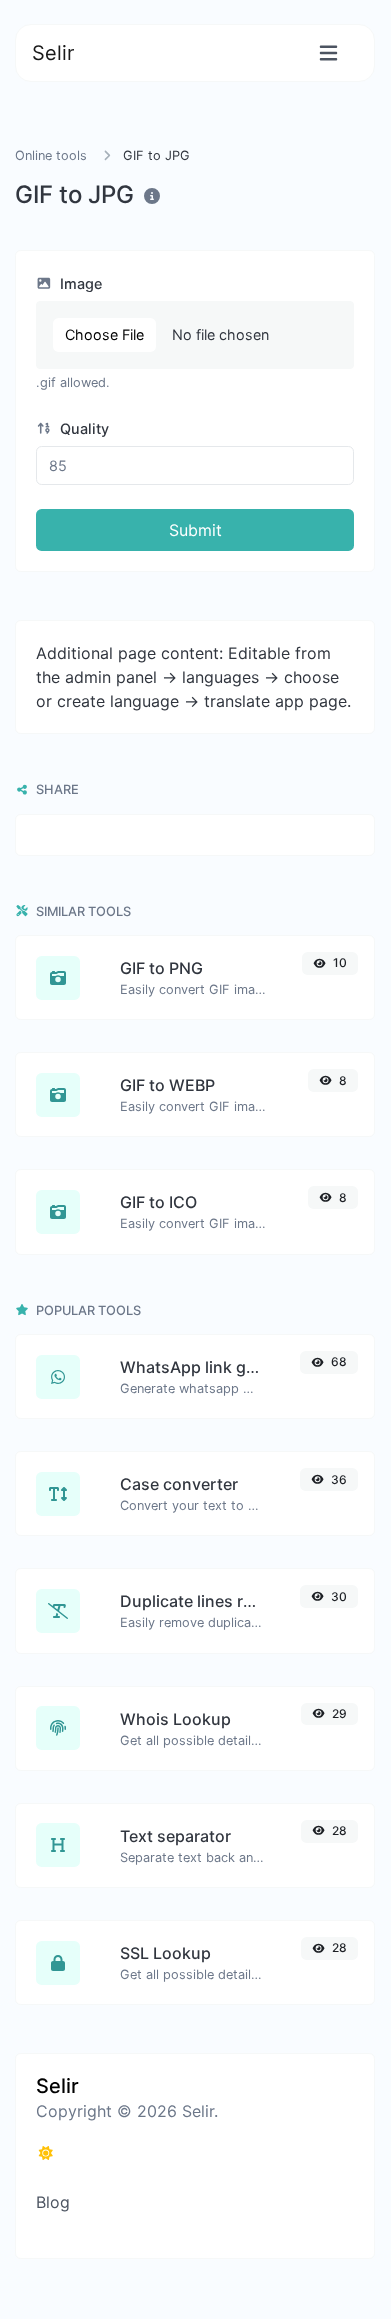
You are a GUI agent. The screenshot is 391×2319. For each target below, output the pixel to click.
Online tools (51, 155)
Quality (82, 428)
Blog (53, 2202)
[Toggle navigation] (328, 53)
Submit (195, 530)
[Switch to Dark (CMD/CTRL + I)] (46, 2153)
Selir (53, 53)
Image (79, 283)
